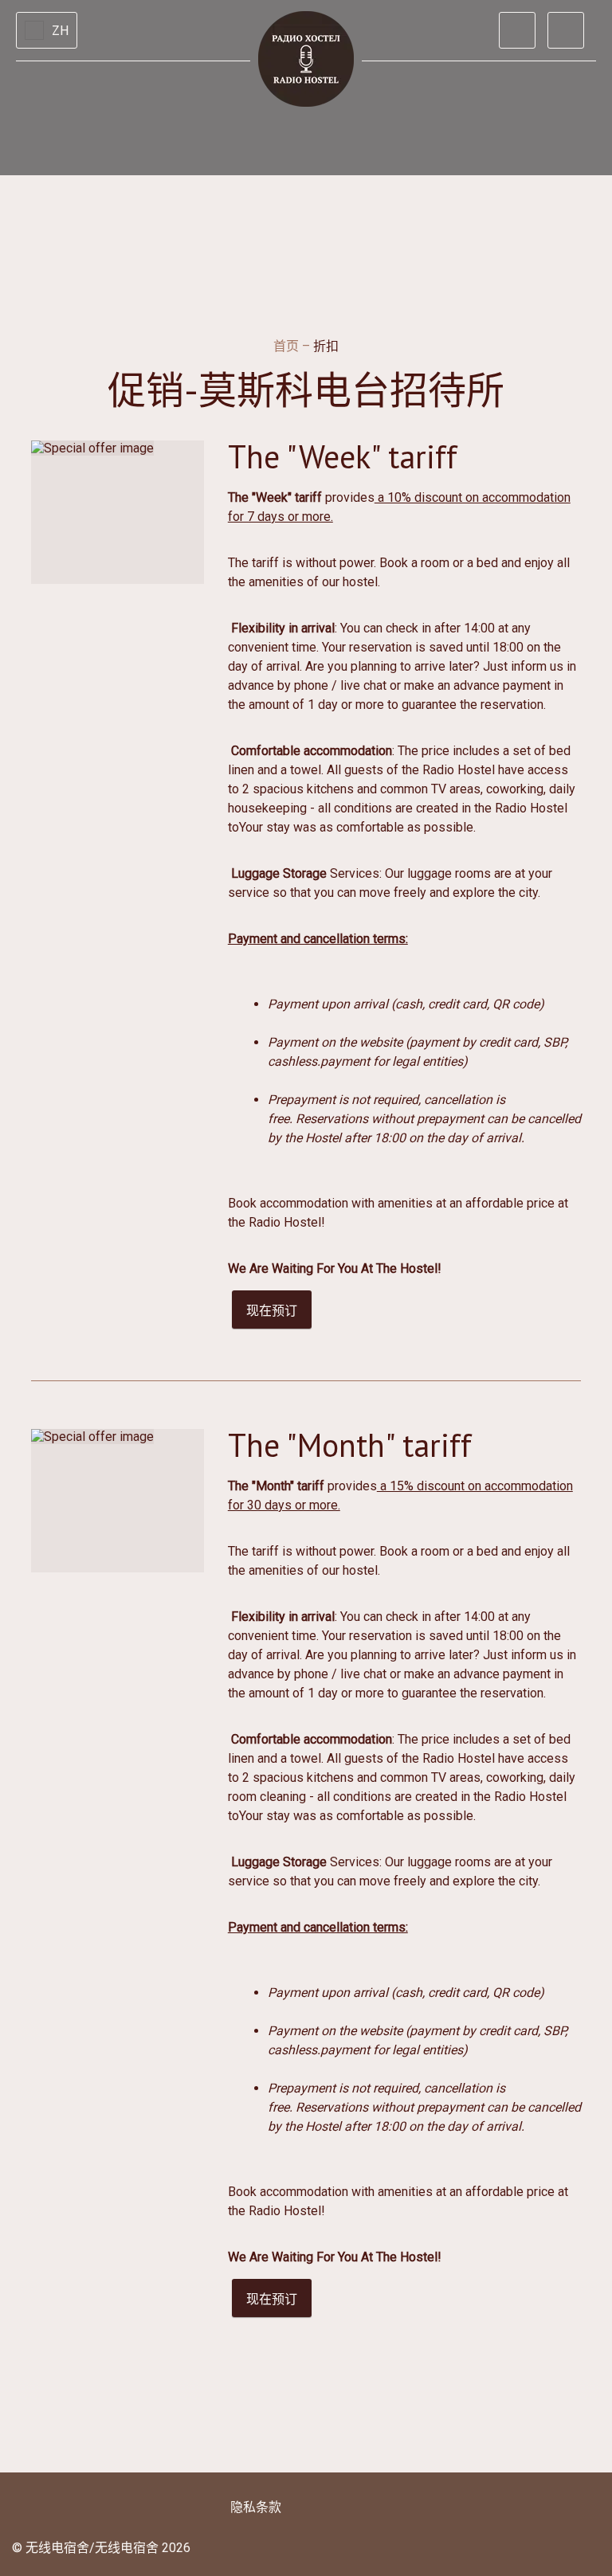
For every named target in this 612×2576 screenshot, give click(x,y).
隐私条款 (256, 2507)
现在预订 (272, 1311)
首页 (288, 346)
